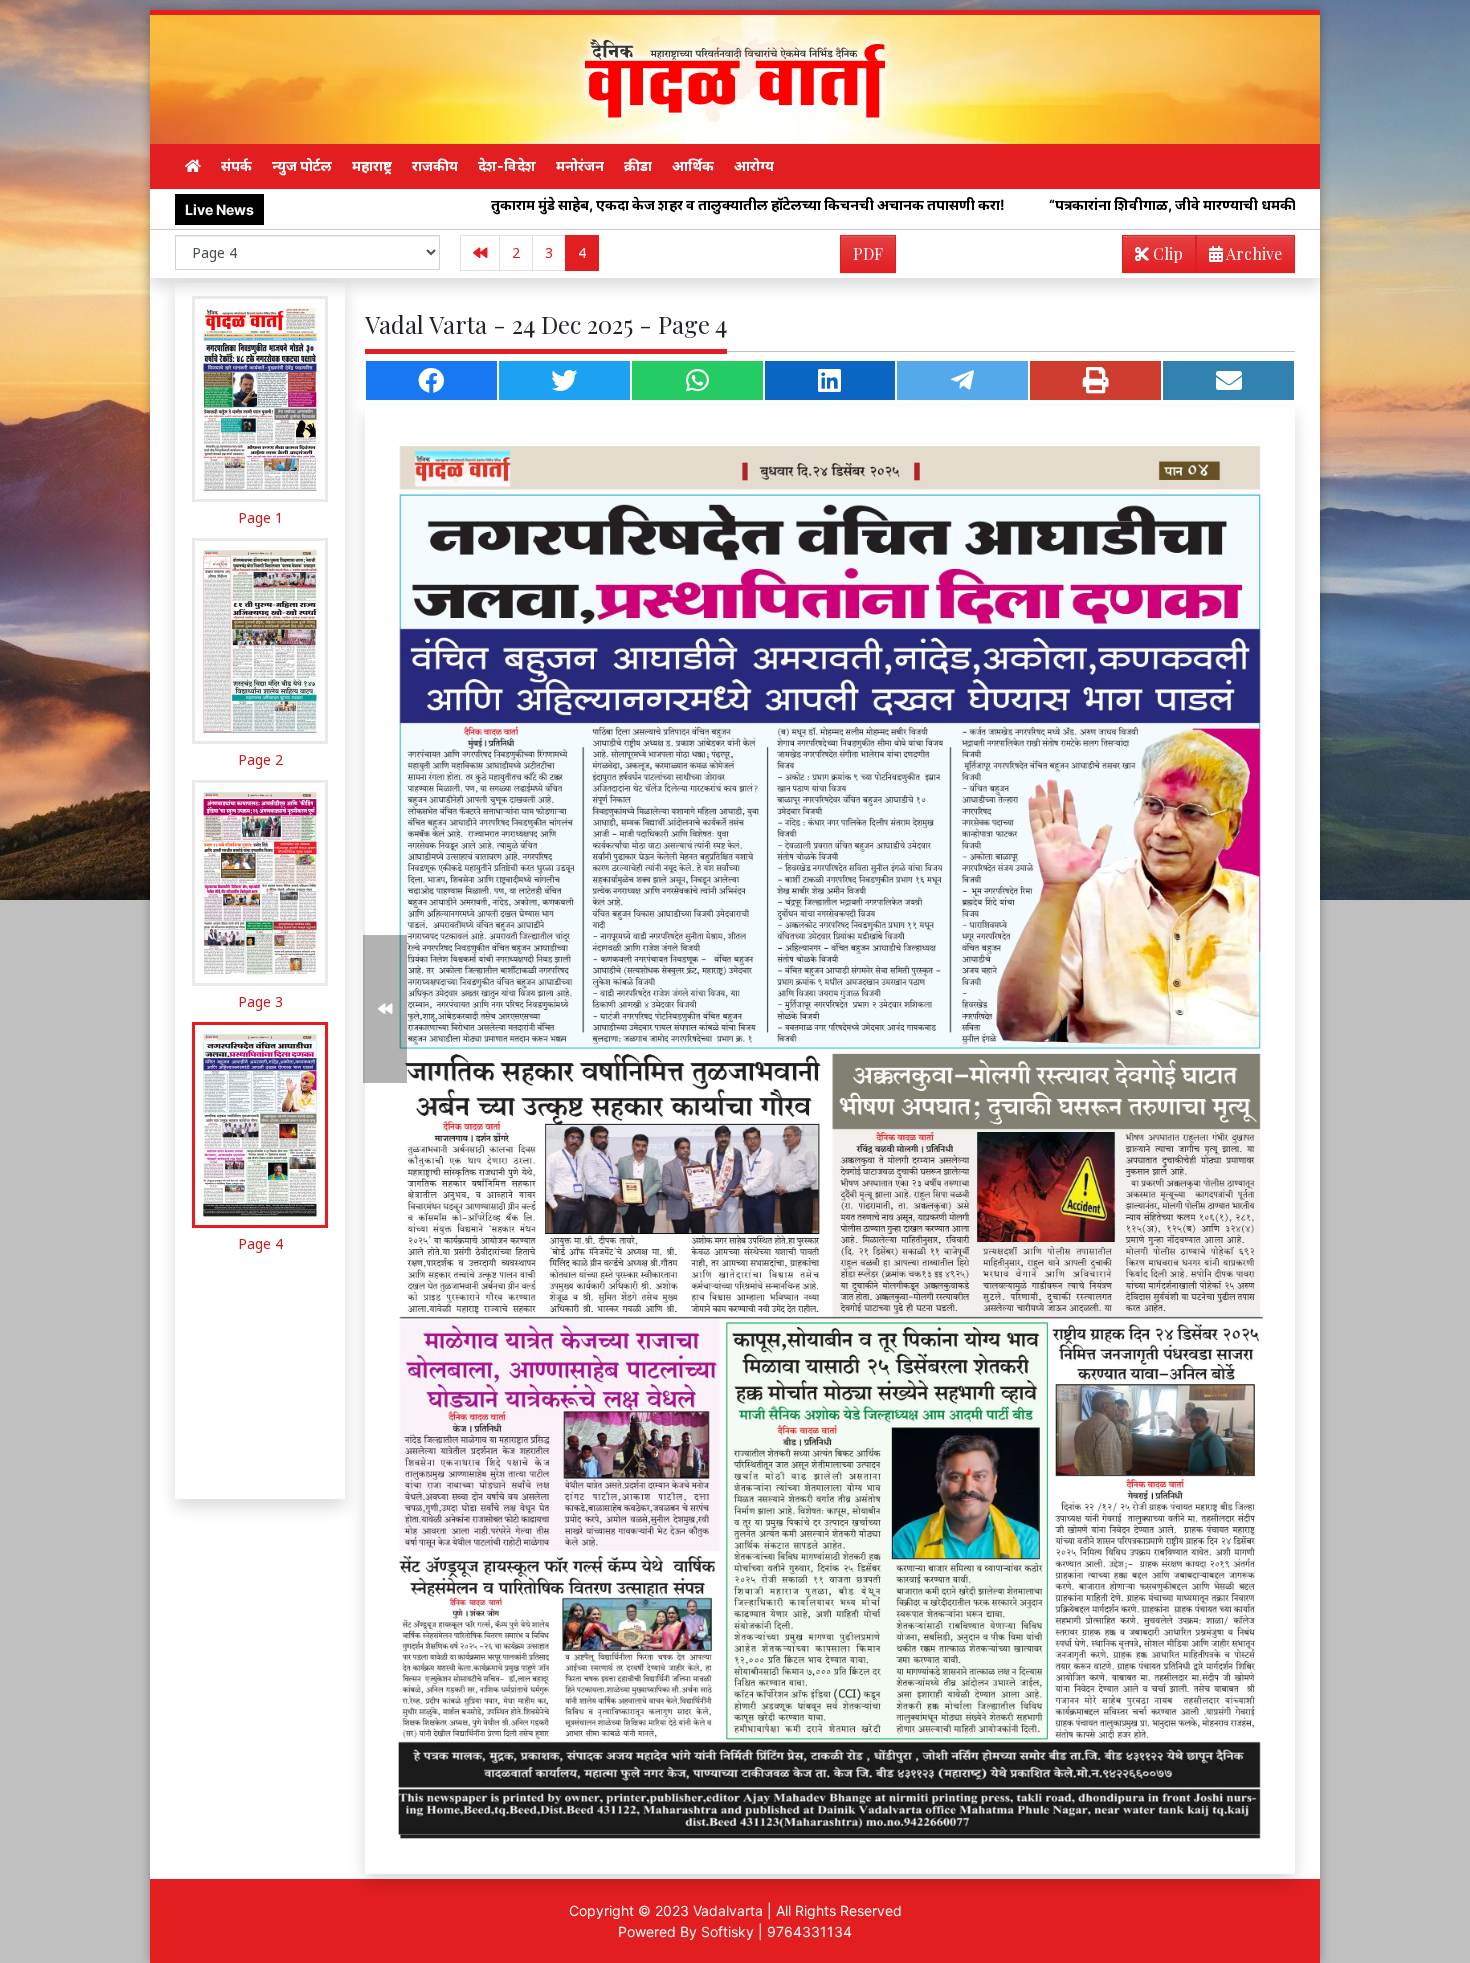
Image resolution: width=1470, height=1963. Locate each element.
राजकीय (435, 165)
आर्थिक (693, 165)
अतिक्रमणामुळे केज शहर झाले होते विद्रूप (1271, 204)
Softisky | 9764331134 (776, 1931)
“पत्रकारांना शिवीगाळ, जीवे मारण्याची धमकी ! (988, 204)
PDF (868, 253)
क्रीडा (638, 165)
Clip (1166, 253)
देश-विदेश (507, 165)
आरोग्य (754, 165)
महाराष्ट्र (372, 165)
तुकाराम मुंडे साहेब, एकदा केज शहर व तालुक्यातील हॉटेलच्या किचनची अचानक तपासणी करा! (560, 204)
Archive (1252, 253)
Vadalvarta (728, 1910)
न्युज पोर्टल (302, 165)
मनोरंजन (580, 165)
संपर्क (236, 165)
